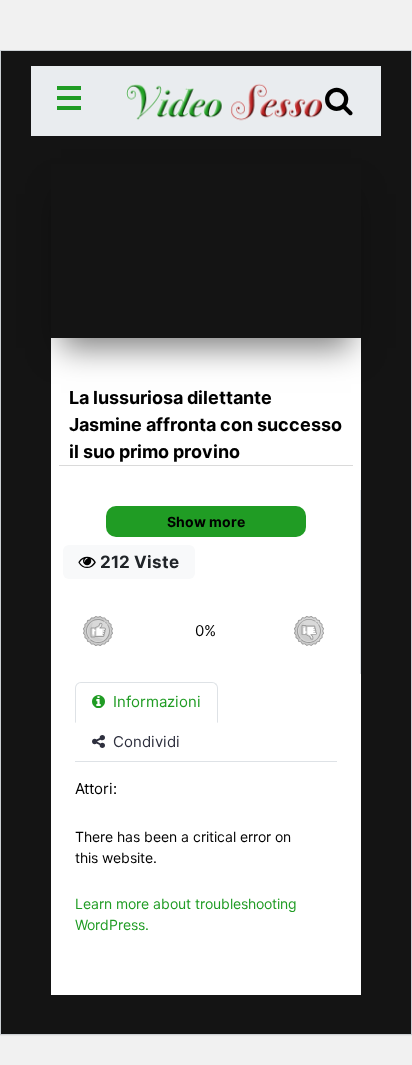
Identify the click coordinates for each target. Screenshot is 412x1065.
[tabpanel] (206, 866)
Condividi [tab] (144, 741)
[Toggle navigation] (73, 101)
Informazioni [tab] (155, 701)
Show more (206, 521)
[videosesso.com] (206, 100)
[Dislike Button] (308, 630)
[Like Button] (97, 630)
